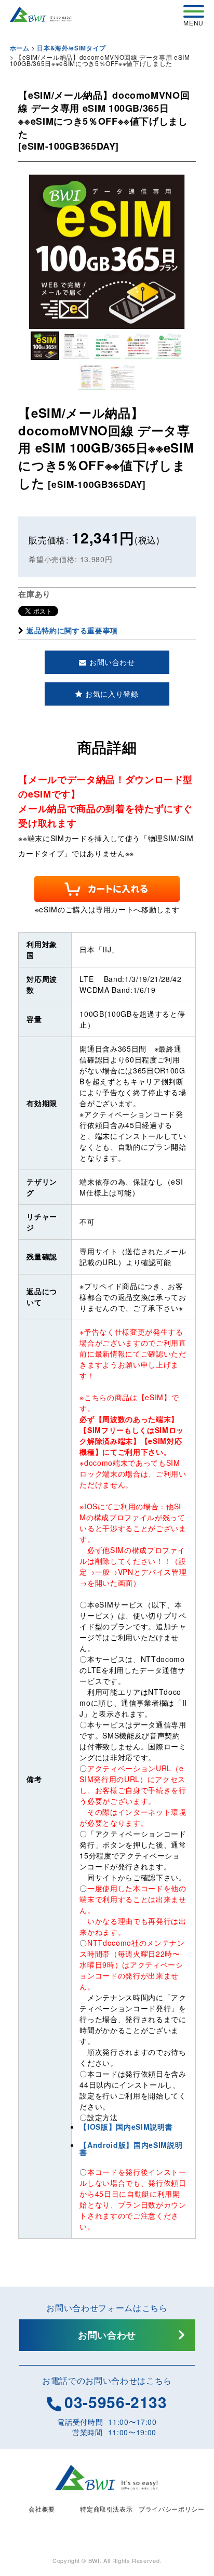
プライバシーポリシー (172, 2509)
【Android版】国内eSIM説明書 (131, 2148)
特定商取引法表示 (106, 2509)
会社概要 (42, 2509)
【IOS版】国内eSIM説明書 (126, 2127)
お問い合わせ (107, 2335)
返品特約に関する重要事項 (72, 630)
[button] (45, 346)
